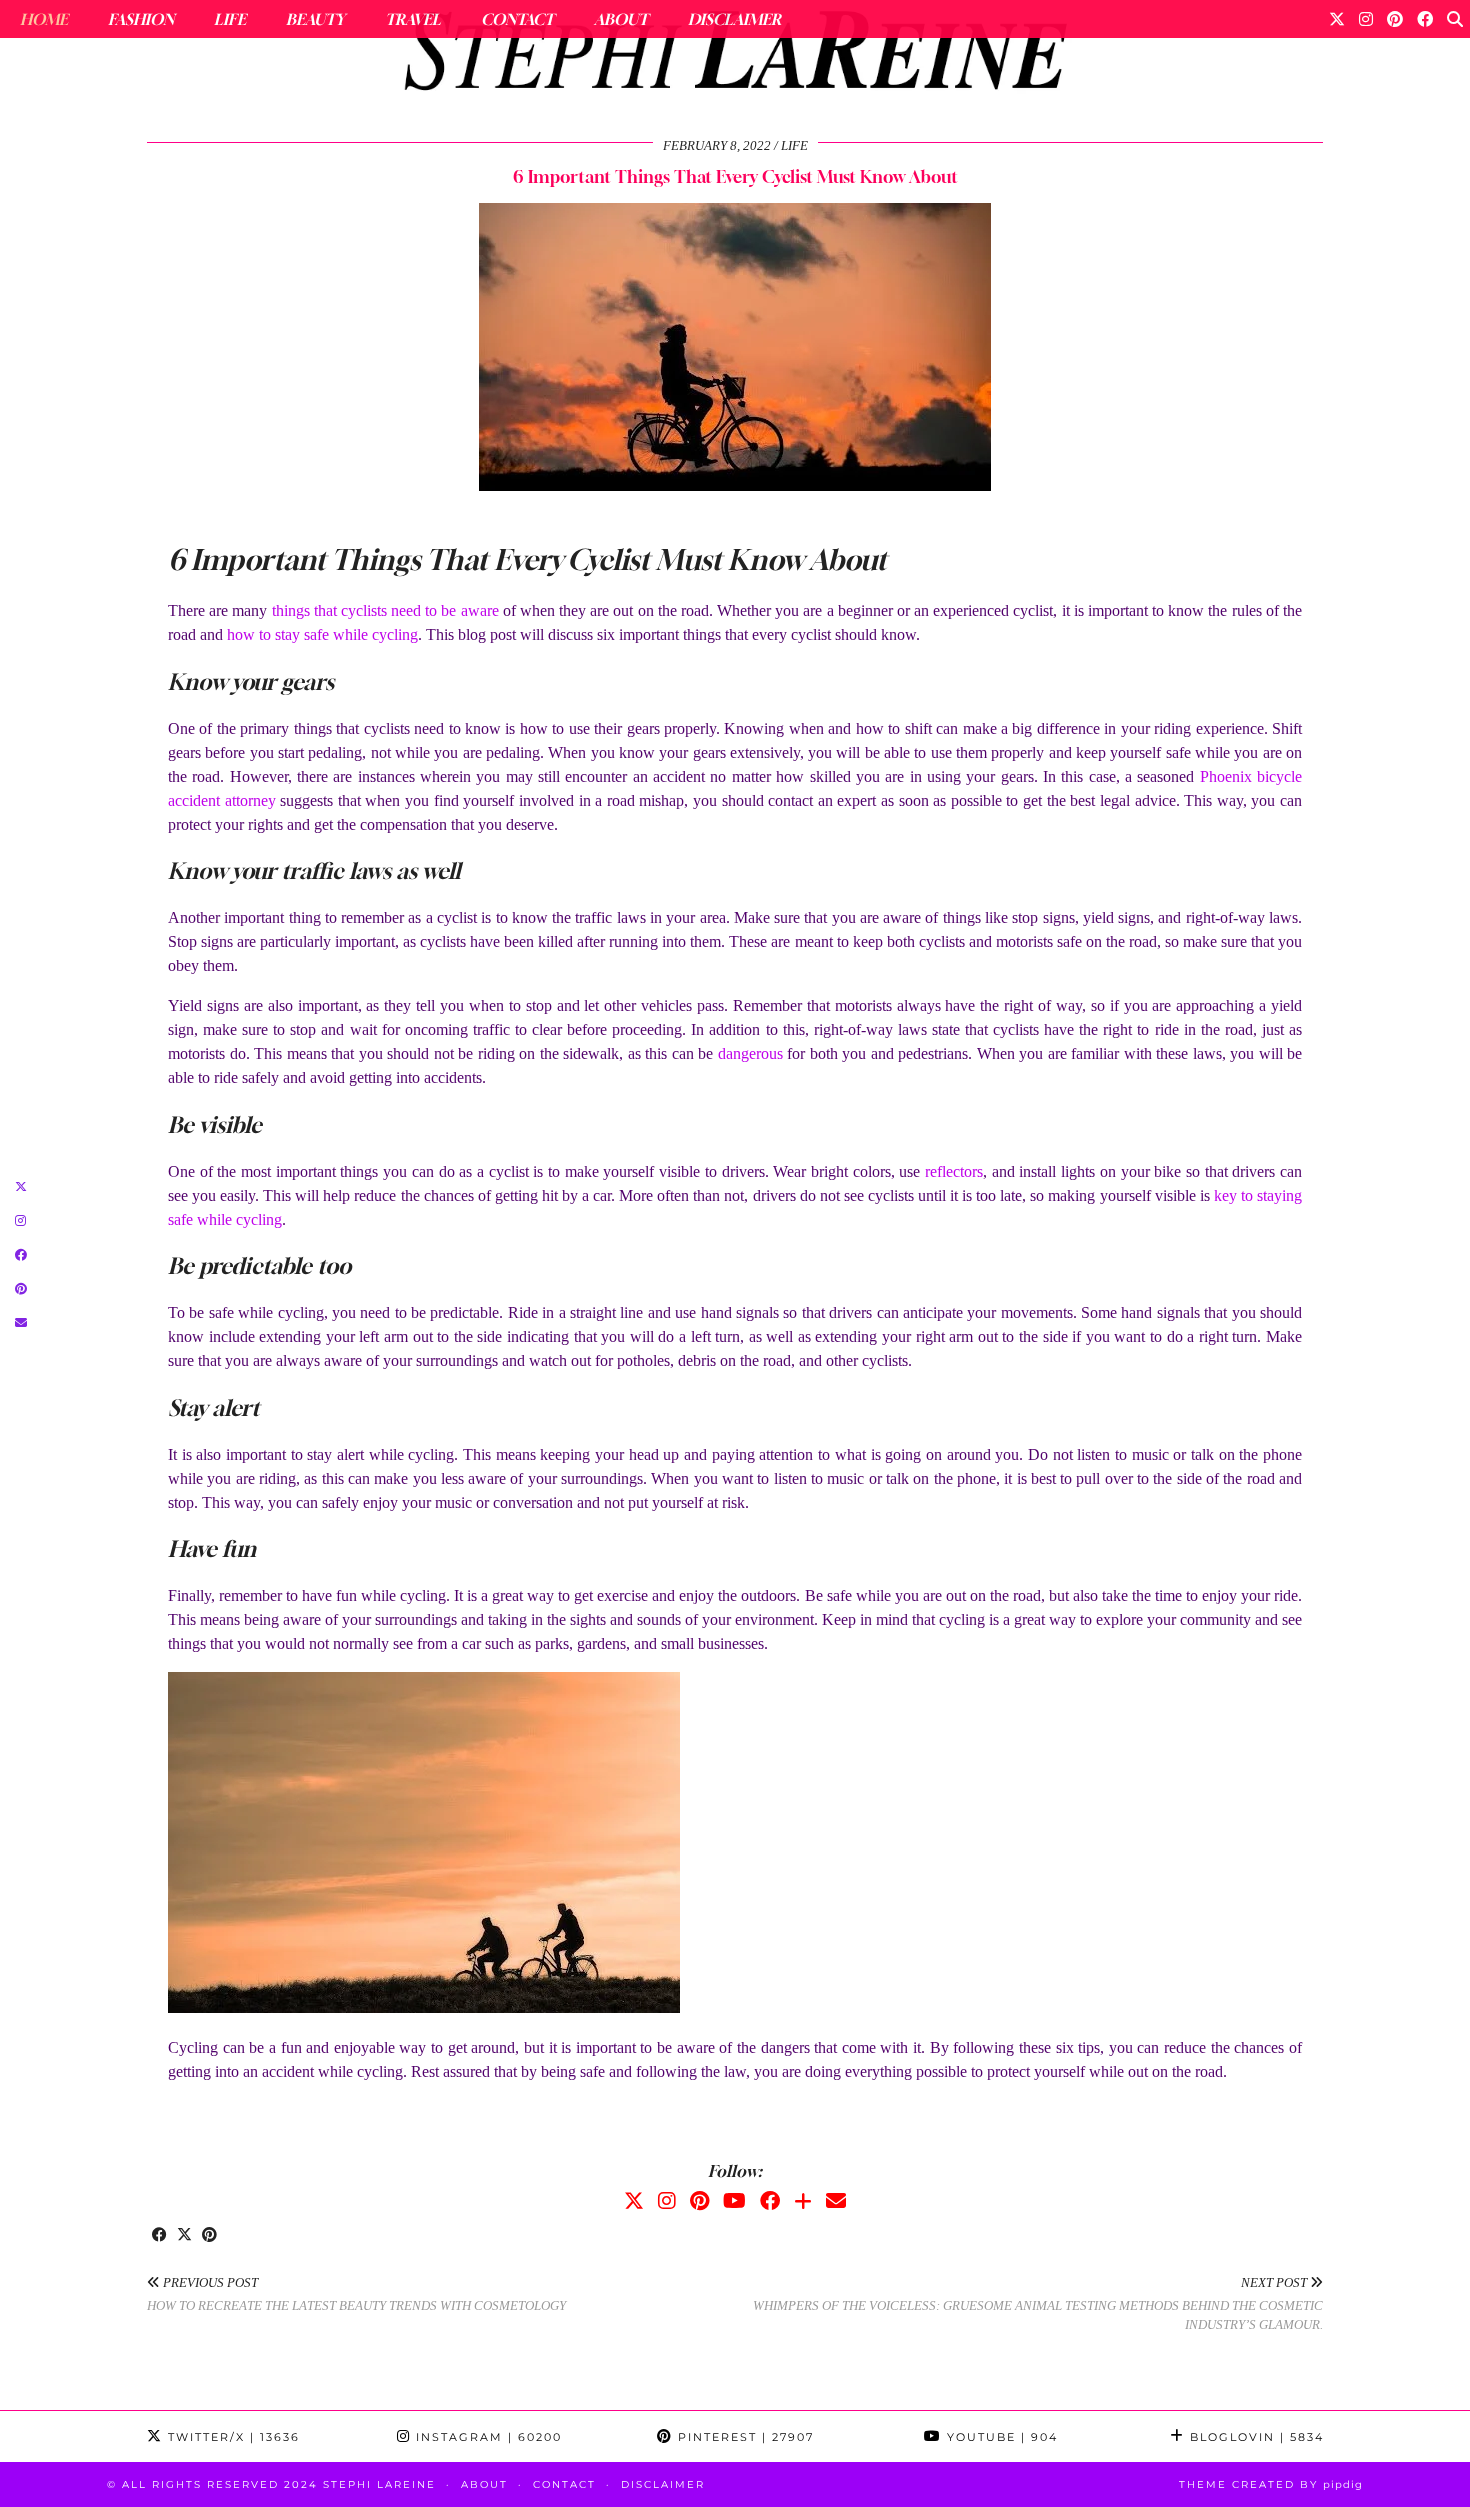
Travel (413, 19)
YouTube (1000, 2437)
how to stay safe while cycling (322, 634)
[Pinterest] (1395, 19)
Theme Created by (1271, 2484)
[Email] (836, 2201)
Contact (517, 19)
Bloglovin (1254, 2437)
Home (44, 19)
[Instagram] (1366, 19)
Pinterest (743, 2437)
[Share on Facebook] (159, 2236)
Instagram (486, 2437)
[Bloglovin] (803, 2201)
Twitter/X (231, 2437)
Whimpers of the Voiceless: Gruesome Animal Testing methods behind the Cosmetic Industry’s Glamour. (1038, 2303)
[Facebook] (1425, 19)
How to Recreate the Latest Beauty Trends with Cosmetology (356, 2294)
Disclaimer (734, 19)
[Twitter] (1337, 19)
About (621, 19)
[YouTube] (734, 2201)
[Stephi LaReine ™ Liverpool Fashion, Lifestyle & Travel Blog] (735, 56)
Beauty (315, 19)
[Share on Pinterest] (209, 2236)
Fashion (141, 19)
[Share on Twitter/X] (184, 2236)
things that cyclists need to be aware (385, 610)
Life (230, 19)
